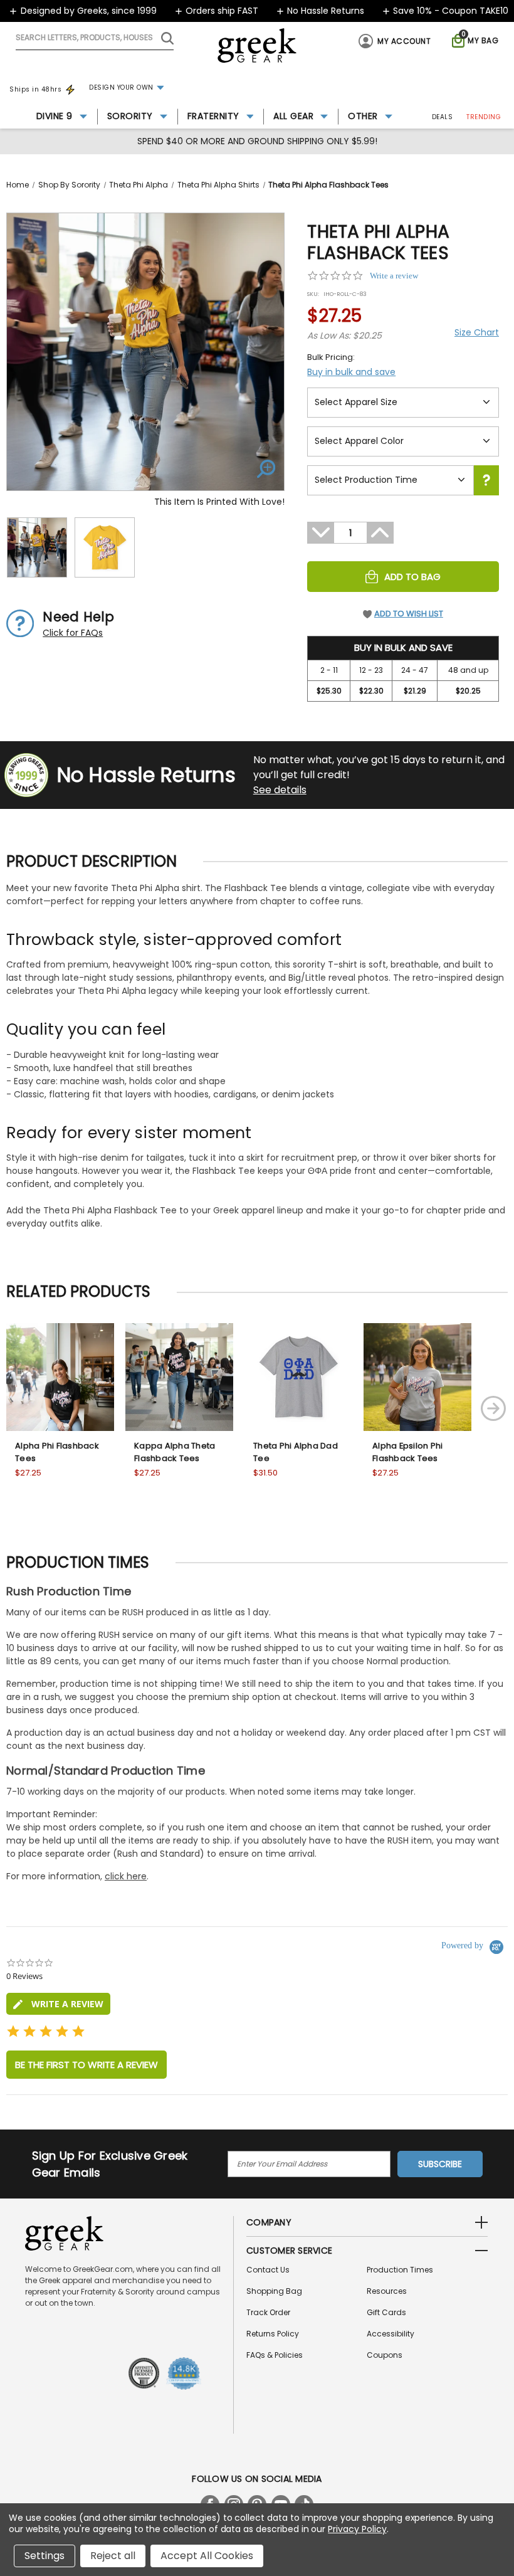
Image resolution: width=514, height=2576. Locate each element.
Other (363, 116)
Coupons (385, 2355)
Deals (443, 117)
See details (280, 790)
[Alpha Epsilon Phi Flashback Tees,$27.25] (417, 1377)
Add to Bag (412, 577)
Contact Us (268, 2270)
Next (493, 1408)
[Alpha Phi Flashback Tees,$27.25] (60, 1377)
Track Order (268, 2312)
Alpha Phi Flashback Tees (57, 1452)
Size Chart (477, 332)
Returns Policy (273, 2334)
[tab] (58, 2004)
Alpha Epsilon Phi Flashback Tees (407, 1452)
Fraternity (213, 116)
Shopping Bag (274, 2291)
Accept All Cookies (207, 2556)
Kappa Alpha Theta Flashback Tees (175, 1452)
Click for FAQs (73, 633)
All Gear (293, 116)
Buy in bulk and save (351, 372)
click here (126, 1876)
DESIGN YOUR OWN (121, 87)
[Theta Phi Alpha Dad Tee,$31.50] (298, 1377)
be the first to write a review (87, 2065)
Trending (484, 117)
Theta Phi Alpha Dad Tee (296, 1452)
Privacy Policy (357, 2529)
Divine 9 (55, 116)
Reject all (113, 2556)
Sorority (130, 116)
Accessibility (391, 2334)
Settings (45, 2556)
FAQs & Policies (275, 2355)
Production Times (400, 2270)
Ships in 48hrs (35, 89)
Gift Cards (386, 2312)
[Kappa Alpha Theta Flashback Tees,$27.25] (179, 1377)
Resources (387, 2291)
